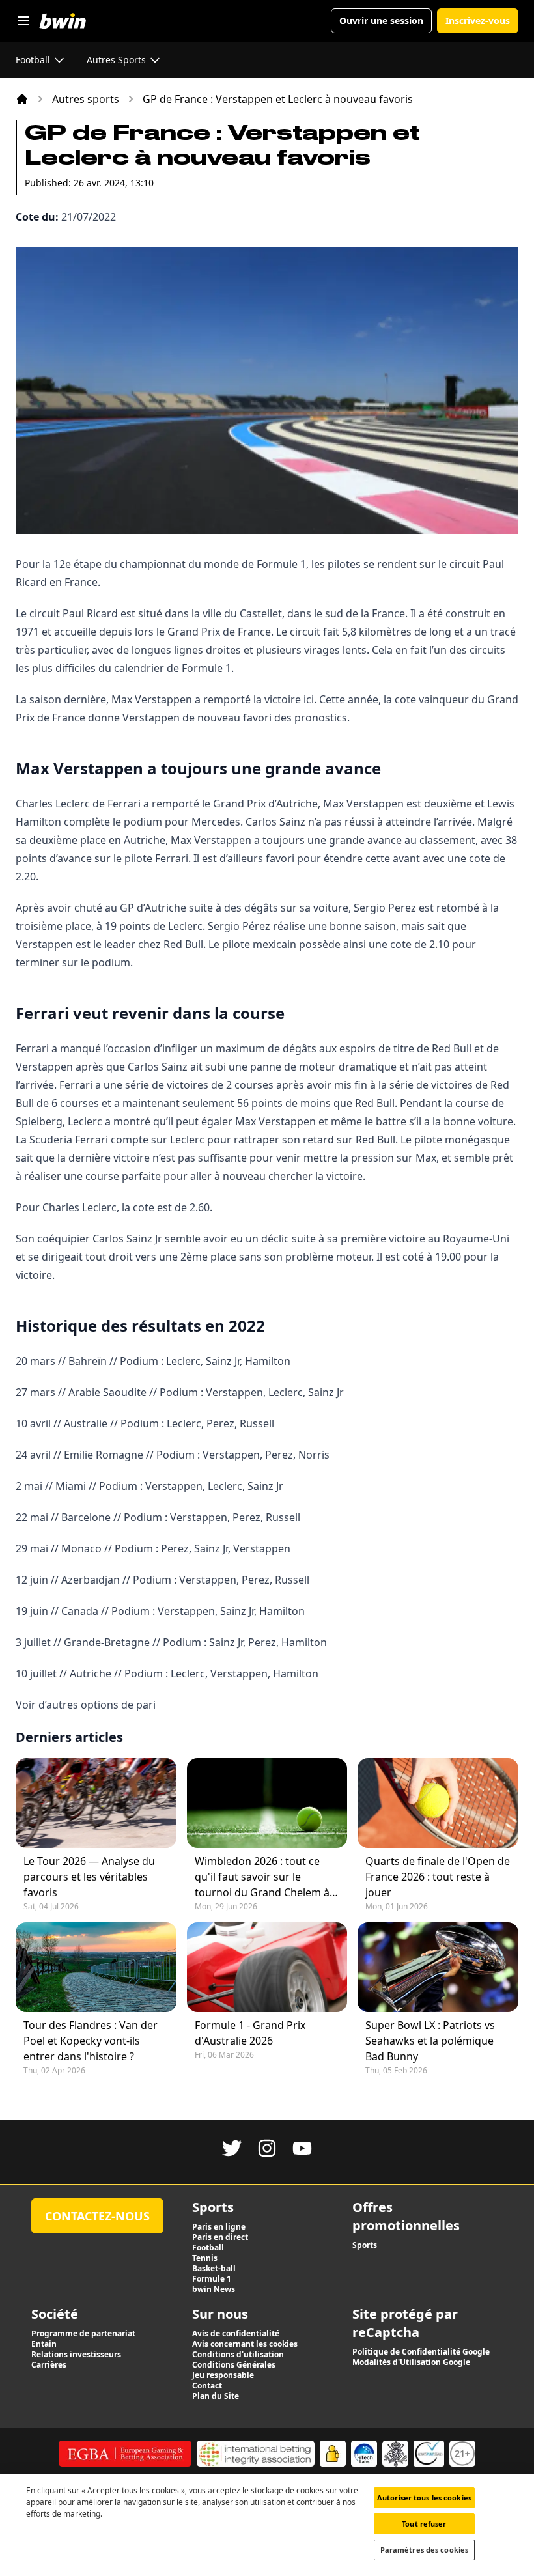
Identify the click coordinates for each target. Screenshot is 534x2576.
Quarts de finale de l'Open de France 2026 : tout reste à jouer (438, 1877)
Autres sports (86, 99)
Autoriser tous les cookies (424, 2498)
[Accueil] (22, 99)
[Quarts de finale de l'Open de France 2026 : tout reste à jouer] (438, 1803)
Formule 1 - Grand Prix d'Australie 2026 (250, 2033)
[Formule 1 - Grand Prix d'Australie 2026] (267, 1967)
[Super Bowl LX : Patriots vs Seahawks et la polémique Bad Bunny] (438, 1967)
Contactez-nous (97, 2216)
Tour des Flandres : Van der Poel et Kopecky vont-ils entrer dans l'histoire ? (91, 2041)
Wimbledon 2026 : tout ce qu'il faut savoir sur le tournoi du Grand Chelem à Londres (262, 1877)
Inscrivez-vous (478, 21)
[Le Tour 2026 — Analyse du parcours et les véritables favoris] (96, 1803)
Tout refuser (424, 2524)
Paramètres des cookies (424, 2550)
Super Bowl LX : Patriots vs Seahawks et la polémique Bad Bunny (430, 2041)
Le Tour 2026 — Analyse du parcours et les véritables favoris (89, 1877)
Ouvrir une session (381, 21)
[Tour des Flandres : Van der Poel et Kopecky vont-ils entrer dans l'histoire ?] (96, 1967)
